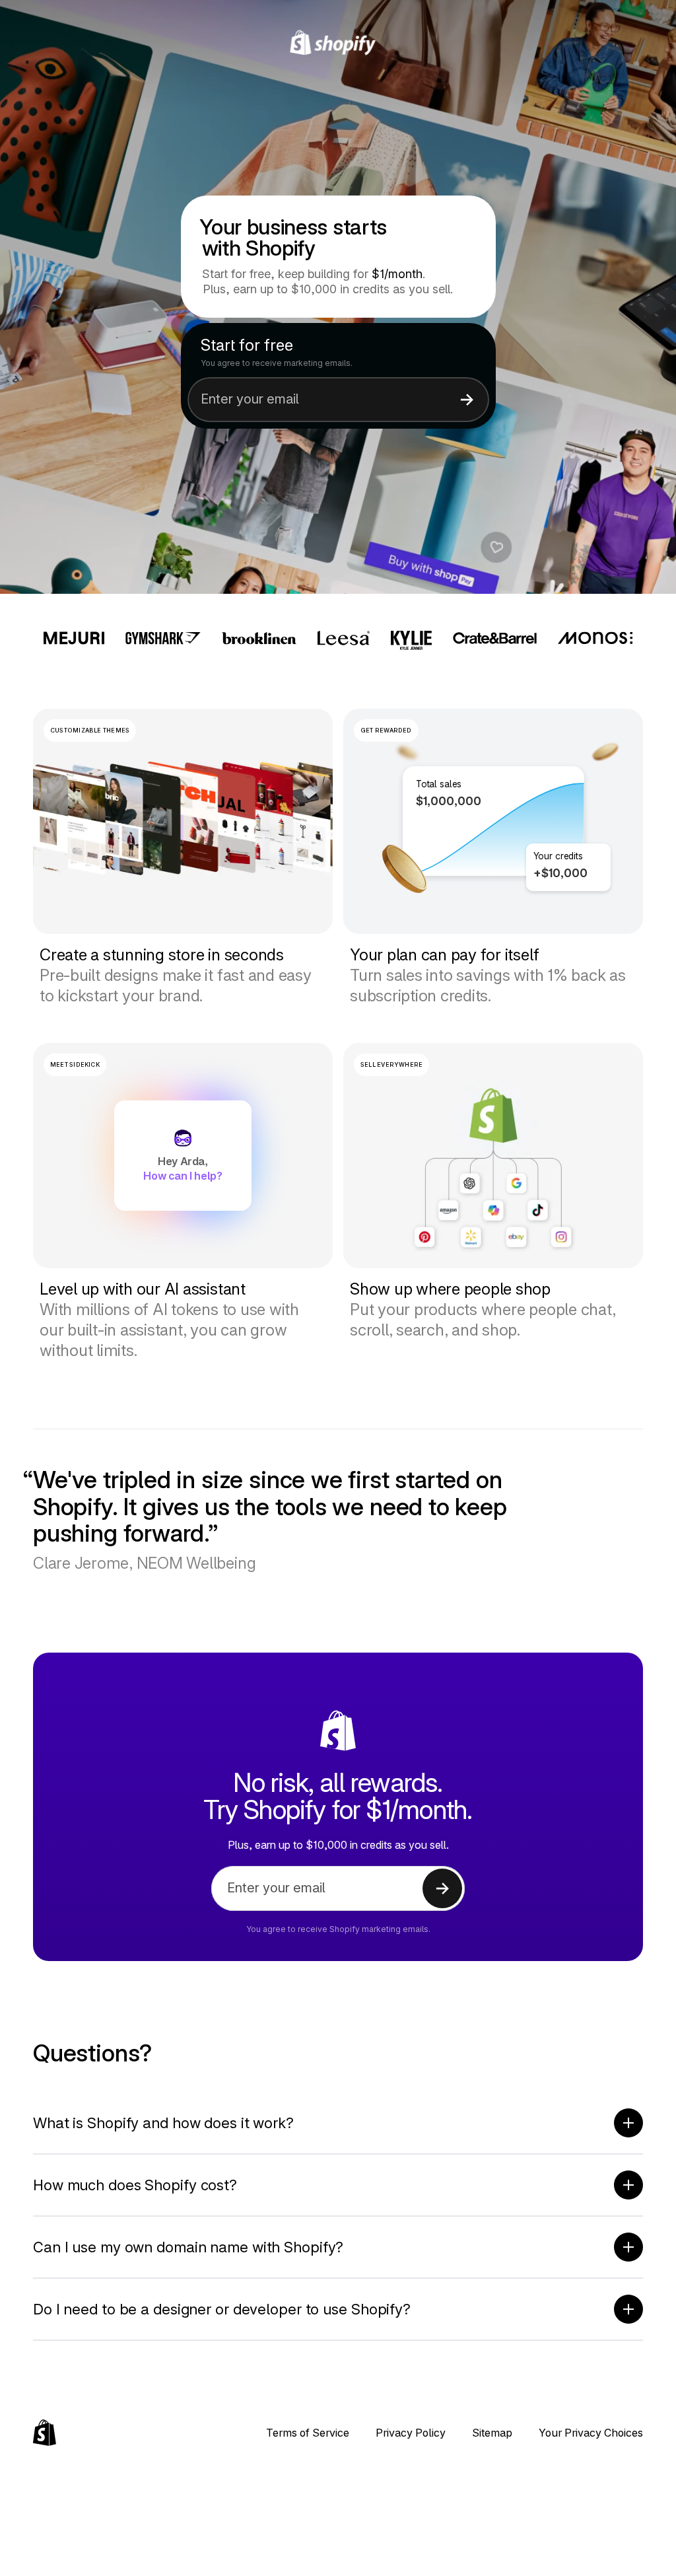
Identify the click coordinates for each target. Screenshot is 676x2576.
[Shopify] (338, 43)
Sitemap (492, 2433)
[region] (493, 821)
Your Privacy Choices (591, 2433)
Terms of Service (308, 2433)
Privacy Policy (411, 2433)
